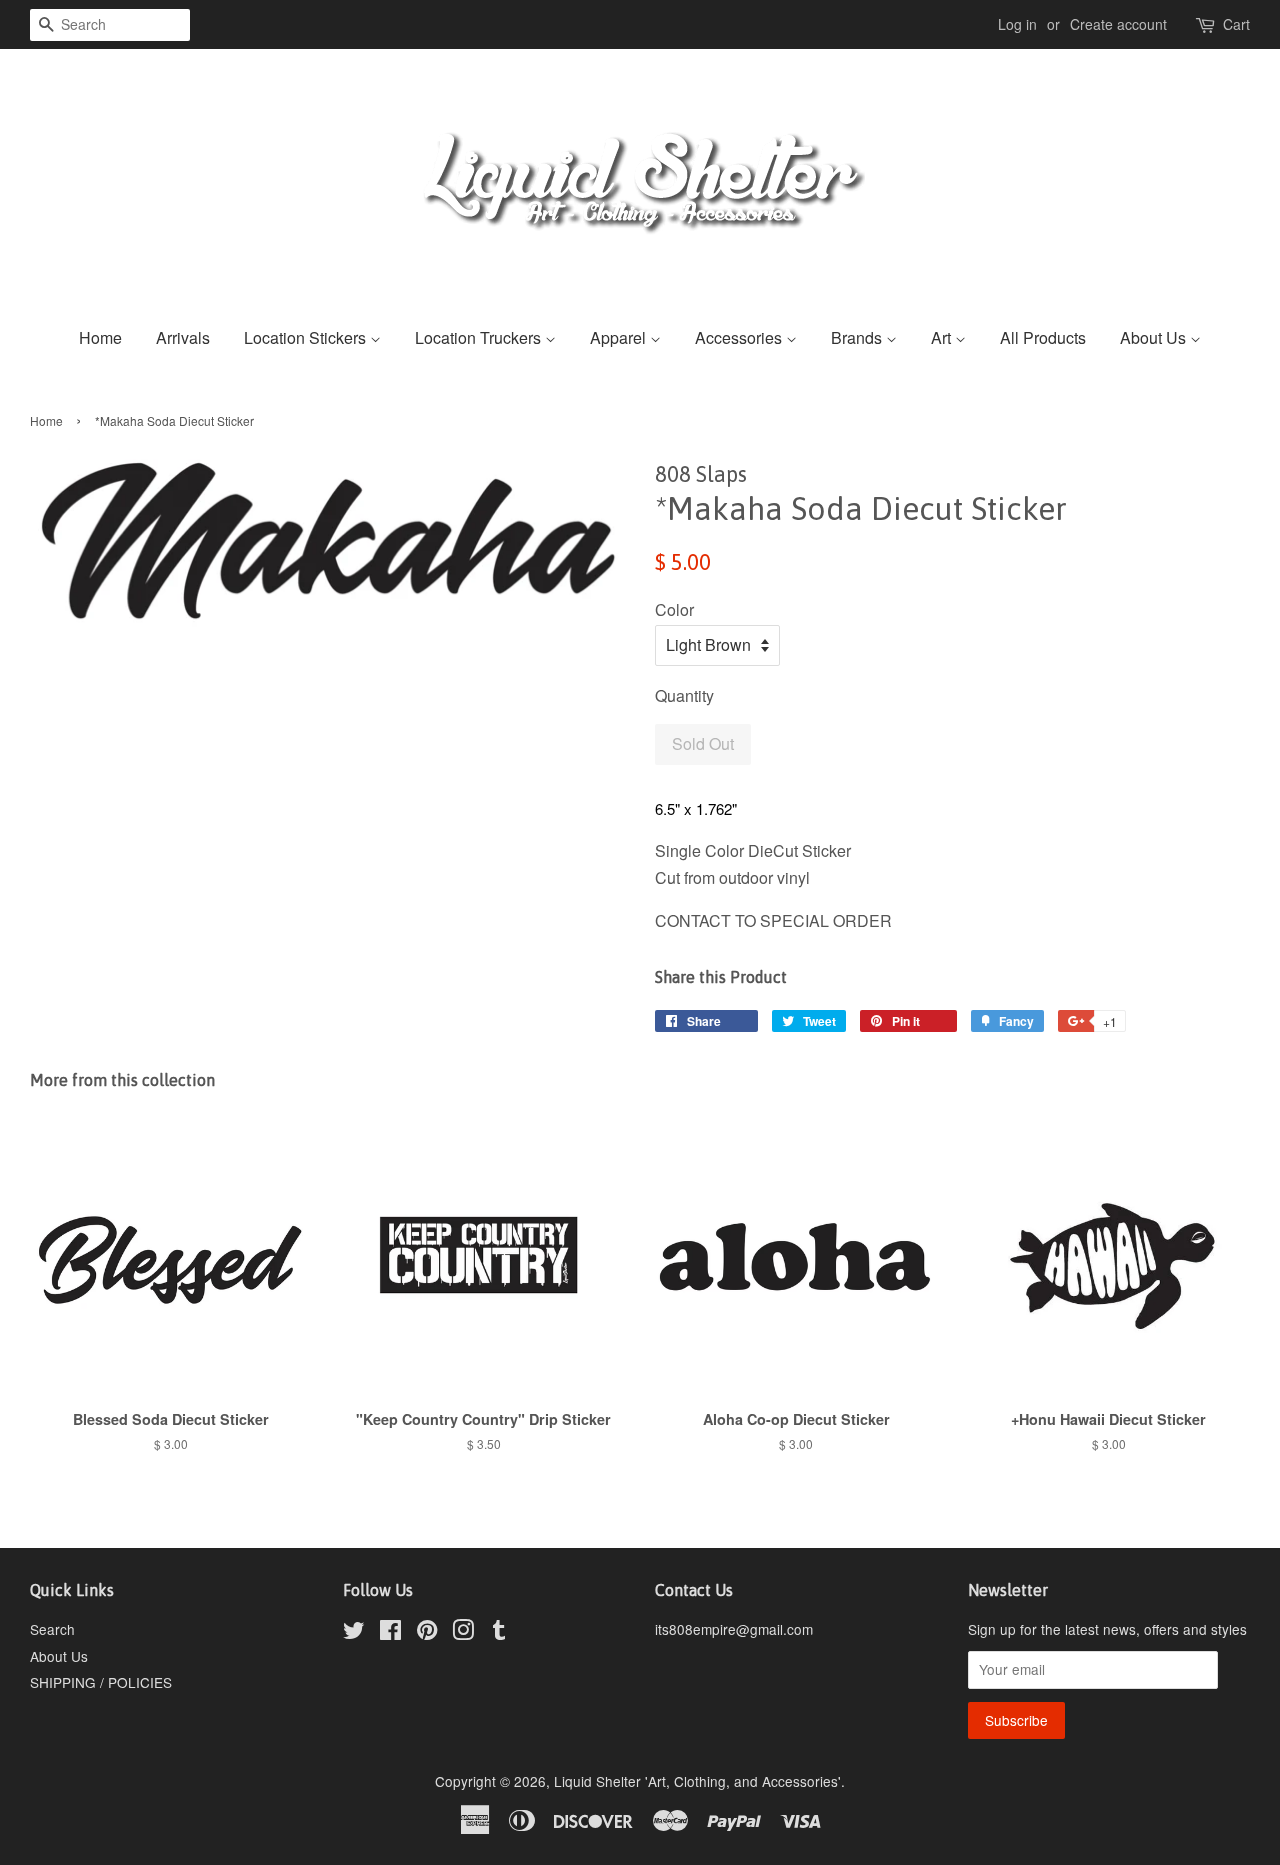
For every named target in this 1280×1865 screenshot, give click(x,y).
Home (100, 337)
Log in (1017, 24)
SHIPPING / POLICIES (101, 1682)
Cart (1236, 24)
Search (52, 1629)
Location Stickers (307, 337)
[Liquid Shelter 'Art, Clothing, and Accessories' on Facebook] (390, 1633)
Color (674, 609)
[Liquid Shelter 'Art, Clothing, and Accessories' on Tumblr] (499, 1633)
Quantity (684, 695)
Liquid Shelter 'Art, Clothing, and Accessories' (697, 1781)
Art (943, 337)
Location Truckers (480, 337)
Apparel (620, 337)
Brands (858, 337)
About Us (1155, 337)
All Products (1043, 337)
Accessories (740, 337)
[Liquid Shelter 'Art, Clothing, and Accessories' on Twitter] (354, 1633)
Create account (1118, 24)
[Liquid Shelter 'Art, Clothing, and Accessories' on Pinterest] (427, 1633)
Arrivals (183, 337)
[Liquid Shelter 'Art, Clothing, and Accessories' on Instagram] (463, 1633)
